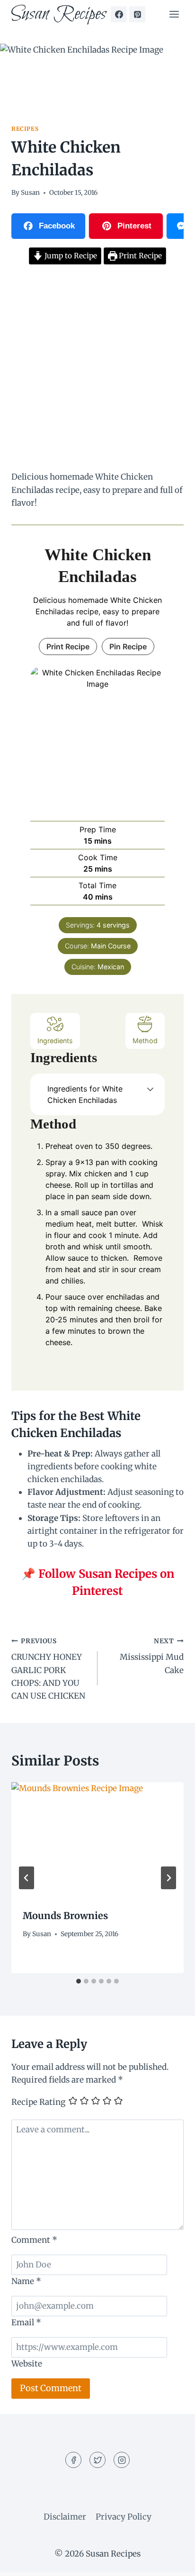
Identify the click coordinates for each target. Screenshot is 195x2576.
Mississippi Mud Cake (152, 1656)
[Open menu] (174, 14)
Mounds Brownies (65, 1916)
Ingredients (55, 1041)
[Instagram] (122, 2460)
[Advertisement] (97, 369)
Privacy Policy (124, 2517)
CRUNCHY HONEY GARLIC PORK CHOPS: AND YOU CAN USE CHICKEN (48, 1669)
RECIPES (25, 129)
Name (26, 2281)
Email (26, 2322)
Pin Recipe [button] (128, 646)
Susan (30, 193)
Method (145, 1041)
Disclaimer (65, 2517)
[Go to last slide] (27, 1878)
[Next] (168, 1878)
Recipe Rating (38, 2102)
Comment (34, 2240)
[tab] (79, 1981)
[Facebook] (119, 14)
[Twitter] (97, 2460)
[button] (150, 1089)
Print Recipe (139, 256)
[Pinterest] (137, 14)
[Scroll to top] (171, 2562)
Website (27, 2364)
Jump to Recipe (70, 256)
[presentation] (97, 1840)
